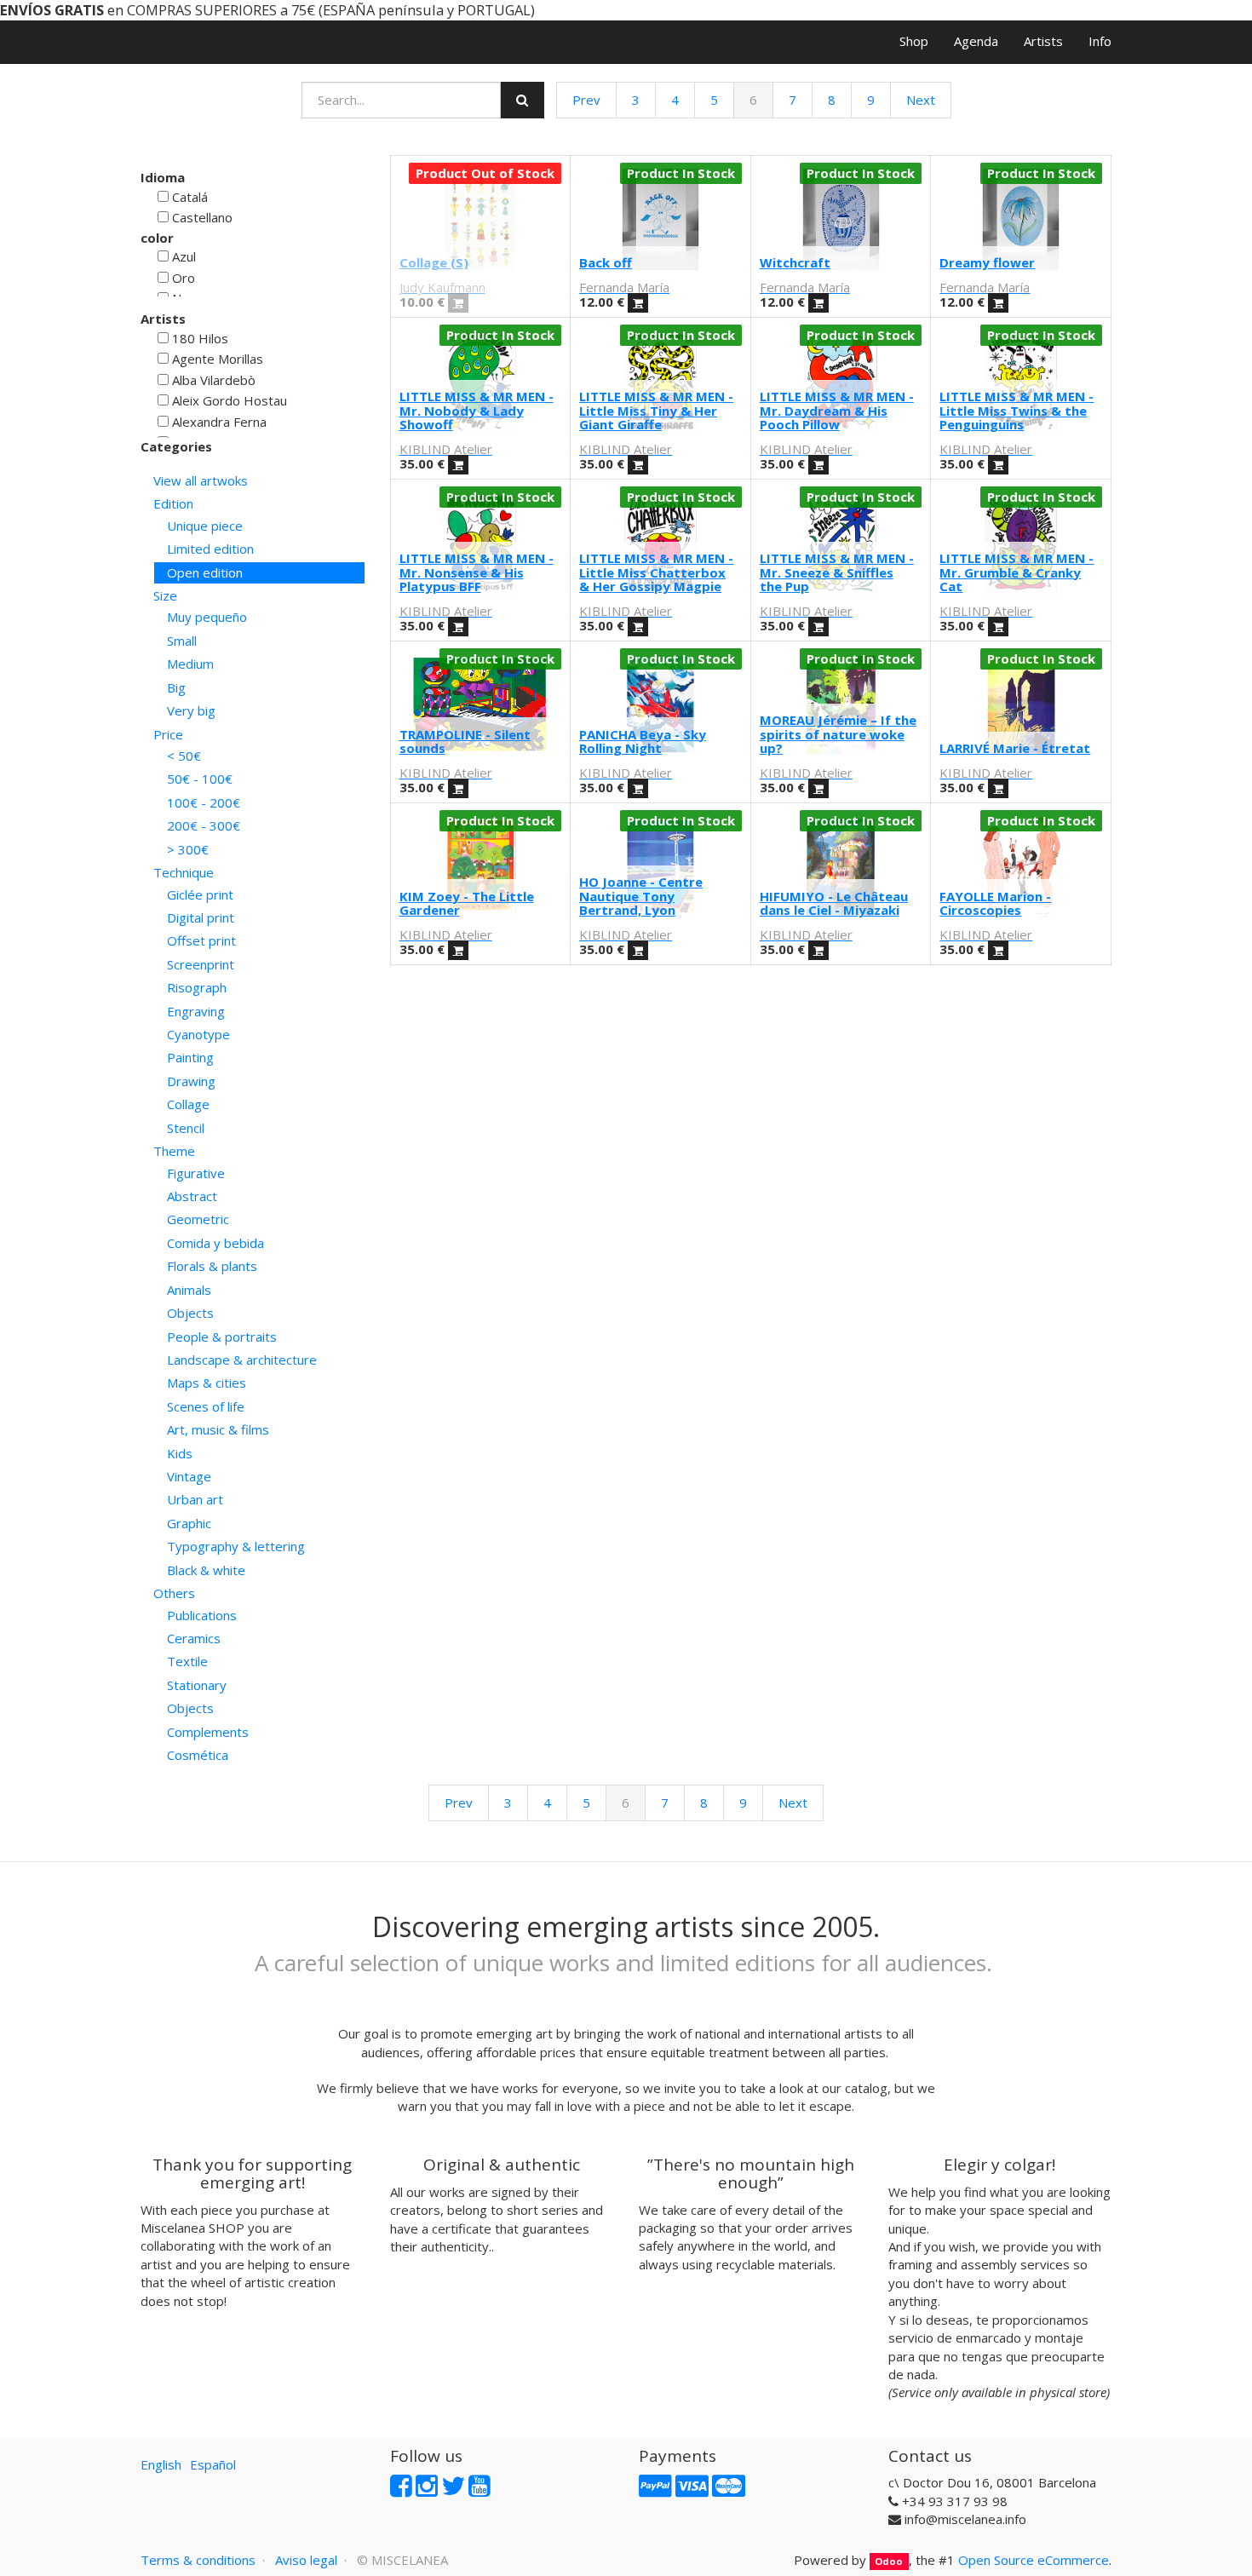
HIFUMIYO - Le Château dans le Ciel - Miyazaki (834, 903)
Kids (180, 1453)
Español (213, 2464)
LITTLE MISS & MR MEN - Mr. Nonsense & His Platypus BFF (477, 572)
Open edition (205, 572)
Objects (190, 1313)
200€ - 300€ (204, 825)
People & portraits (222, 1337)
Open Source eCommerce (1034, 2560)
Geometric (198, 1219)
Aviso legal (306, 2560)
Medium (190, 664)
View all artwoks (201, 480)
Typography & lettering (236, 1546)
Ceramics (194, 1638)
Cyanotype (198, 1034)
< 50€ (184, 756)
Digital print (201, 917)
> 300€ (188, 849)
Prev (586, 100)
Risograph (197, 987)
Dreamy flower (987, 262)
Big (176, 687)
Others (174, 1593)
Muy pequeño (207, 617)
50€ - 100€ (200, 779)
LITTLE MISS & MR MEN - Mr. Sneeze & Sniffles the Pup (837, 572)
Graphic (189, 1523)
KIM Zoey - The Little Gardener (467, 903)
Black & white (206, 1570)
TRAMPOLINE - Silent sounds (465, 742)
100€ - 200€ (204, 802)
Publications (202, 1615)
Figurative (196, 1173)
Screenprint (201, 964)
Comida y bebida (215, 1243)
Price (168, 734)
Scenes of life (206, 1406)
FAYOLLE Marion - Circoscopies (995, 903)
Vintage (189, 1476)
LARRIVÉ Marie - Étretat (1015, 748)
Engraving (196, 1011)
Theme (174, 1151)
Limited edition (210, 549)
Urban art (195, 1499)
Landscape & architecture (242, 1360)
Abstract (192, 1196)
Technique (184, 872)
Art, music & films (218, 1429)
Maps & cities (207, 1383)
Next (921, 100)
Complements (208, 1732)
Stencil (186, 1128)
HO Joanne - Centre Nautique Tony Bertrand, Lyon (641, 896)
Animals (189, 1290)
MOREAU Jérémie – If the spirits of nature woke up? (838, 734)
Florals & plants (212, 1266)
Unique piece (205, 526)
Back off (606, 262)
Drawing (191, 1081)
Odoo (889, 2561)
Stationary (197, 1685)
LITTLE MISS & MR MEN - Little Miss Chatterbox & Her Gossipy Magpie (656, 572)
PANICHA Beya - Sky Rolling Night (643, 742)
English (161, 2464)
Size (165, 595)
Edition (173, 503)
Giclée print (200, 894)
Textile (187, 1661)
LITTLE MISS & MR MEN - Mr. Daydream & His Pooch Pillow (837, 410)
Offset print (201, 940)
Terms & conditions (198, 2560)
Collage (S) (434, 262)
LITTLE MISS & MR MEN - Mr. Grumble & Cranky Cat (1017, 572)
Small (182, 641)
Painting (190, 1057)
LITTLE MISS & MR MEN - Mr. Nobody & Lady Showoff (477, 410)
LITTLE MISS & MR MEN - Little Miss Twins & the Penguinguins (1017, 410)
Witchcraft (795, 262)
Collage (188, 1104)
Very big (191, 710)
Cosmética (198, 1755)
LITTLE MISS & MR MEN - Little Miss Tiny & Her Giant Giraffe (656, 410)
